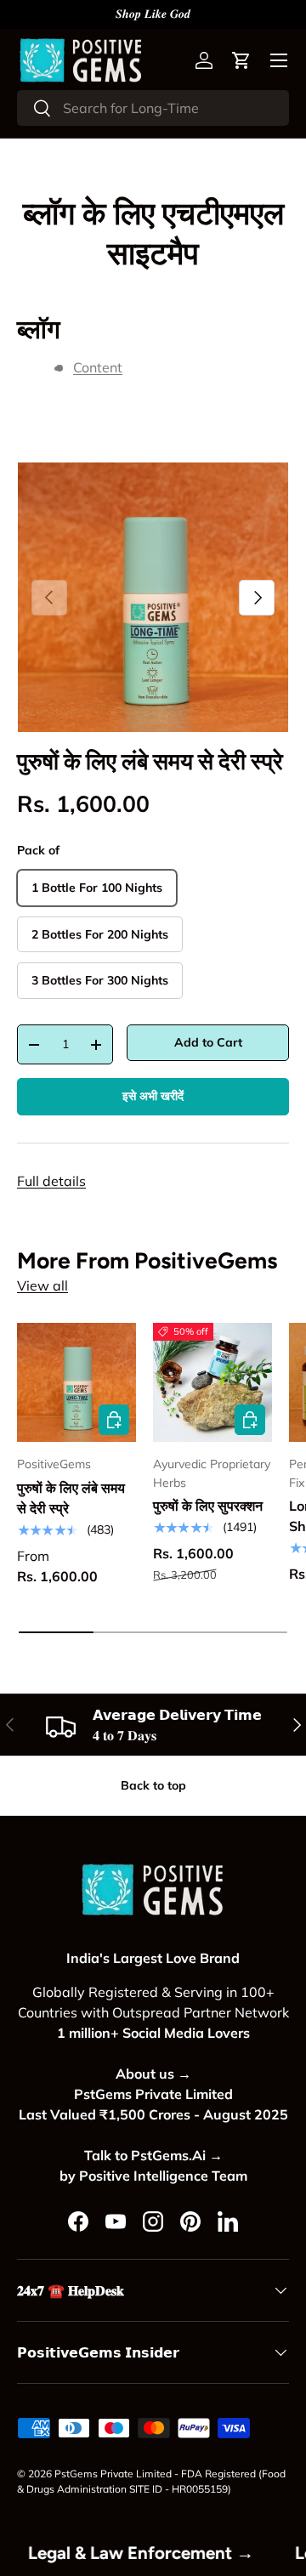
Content (98, 367)
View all (42, 1285)
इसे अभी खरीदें (153, 1096)
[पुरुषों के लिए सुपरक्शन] (212, 1382)
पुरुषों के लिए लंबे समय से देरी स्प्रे (150, 762)
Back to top (153, 1785)
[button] (241, 60)
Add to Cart (208, 1042)
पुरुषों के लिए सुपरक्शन (208, 1506)
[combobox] (153, 108)
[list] (153, 598)
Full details (51, 1181)
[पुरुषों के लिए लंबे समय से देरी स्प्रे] (76, 1382)
